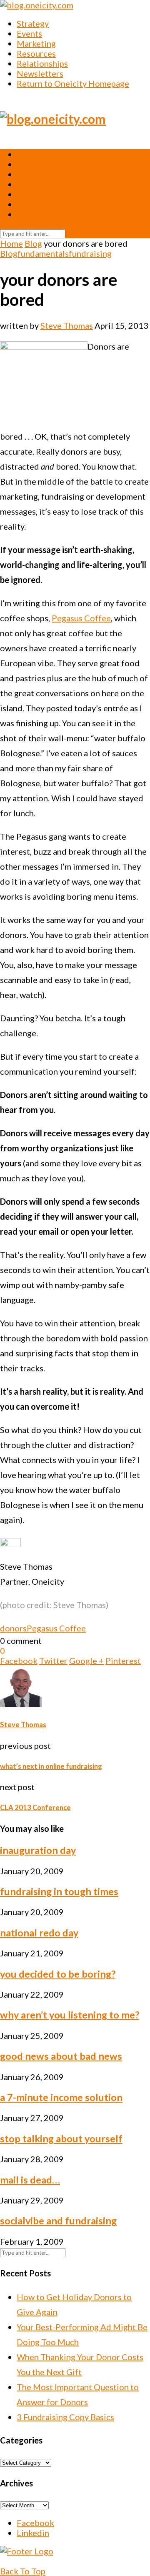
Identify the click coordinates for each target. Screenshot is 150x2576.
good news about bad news (61, 2056)
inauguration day (38, 1850)
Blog (33, 243)
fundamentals (43, 253)
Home (11, 243)
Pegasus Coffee (81, 618)
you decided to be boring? (58, 1974)
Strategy (33, 23)
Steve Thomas (67, 325)
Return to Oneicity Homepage (73, 83)
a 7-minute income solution (61, 2097)
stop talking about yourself (61, 2138)
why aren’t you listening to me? (70, 2015)
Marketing (36, 43)
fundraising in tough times (59, 1891)
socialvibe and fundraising (58, 2221)
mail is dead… (30, 2180)
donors (13, 1628)
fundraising (90, 253)
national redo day (39, 1933)
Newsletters (40, 73)
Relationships (42, 63)
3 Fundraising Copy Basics (65, 2417)
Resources (36, 53)
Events (29, 33)
